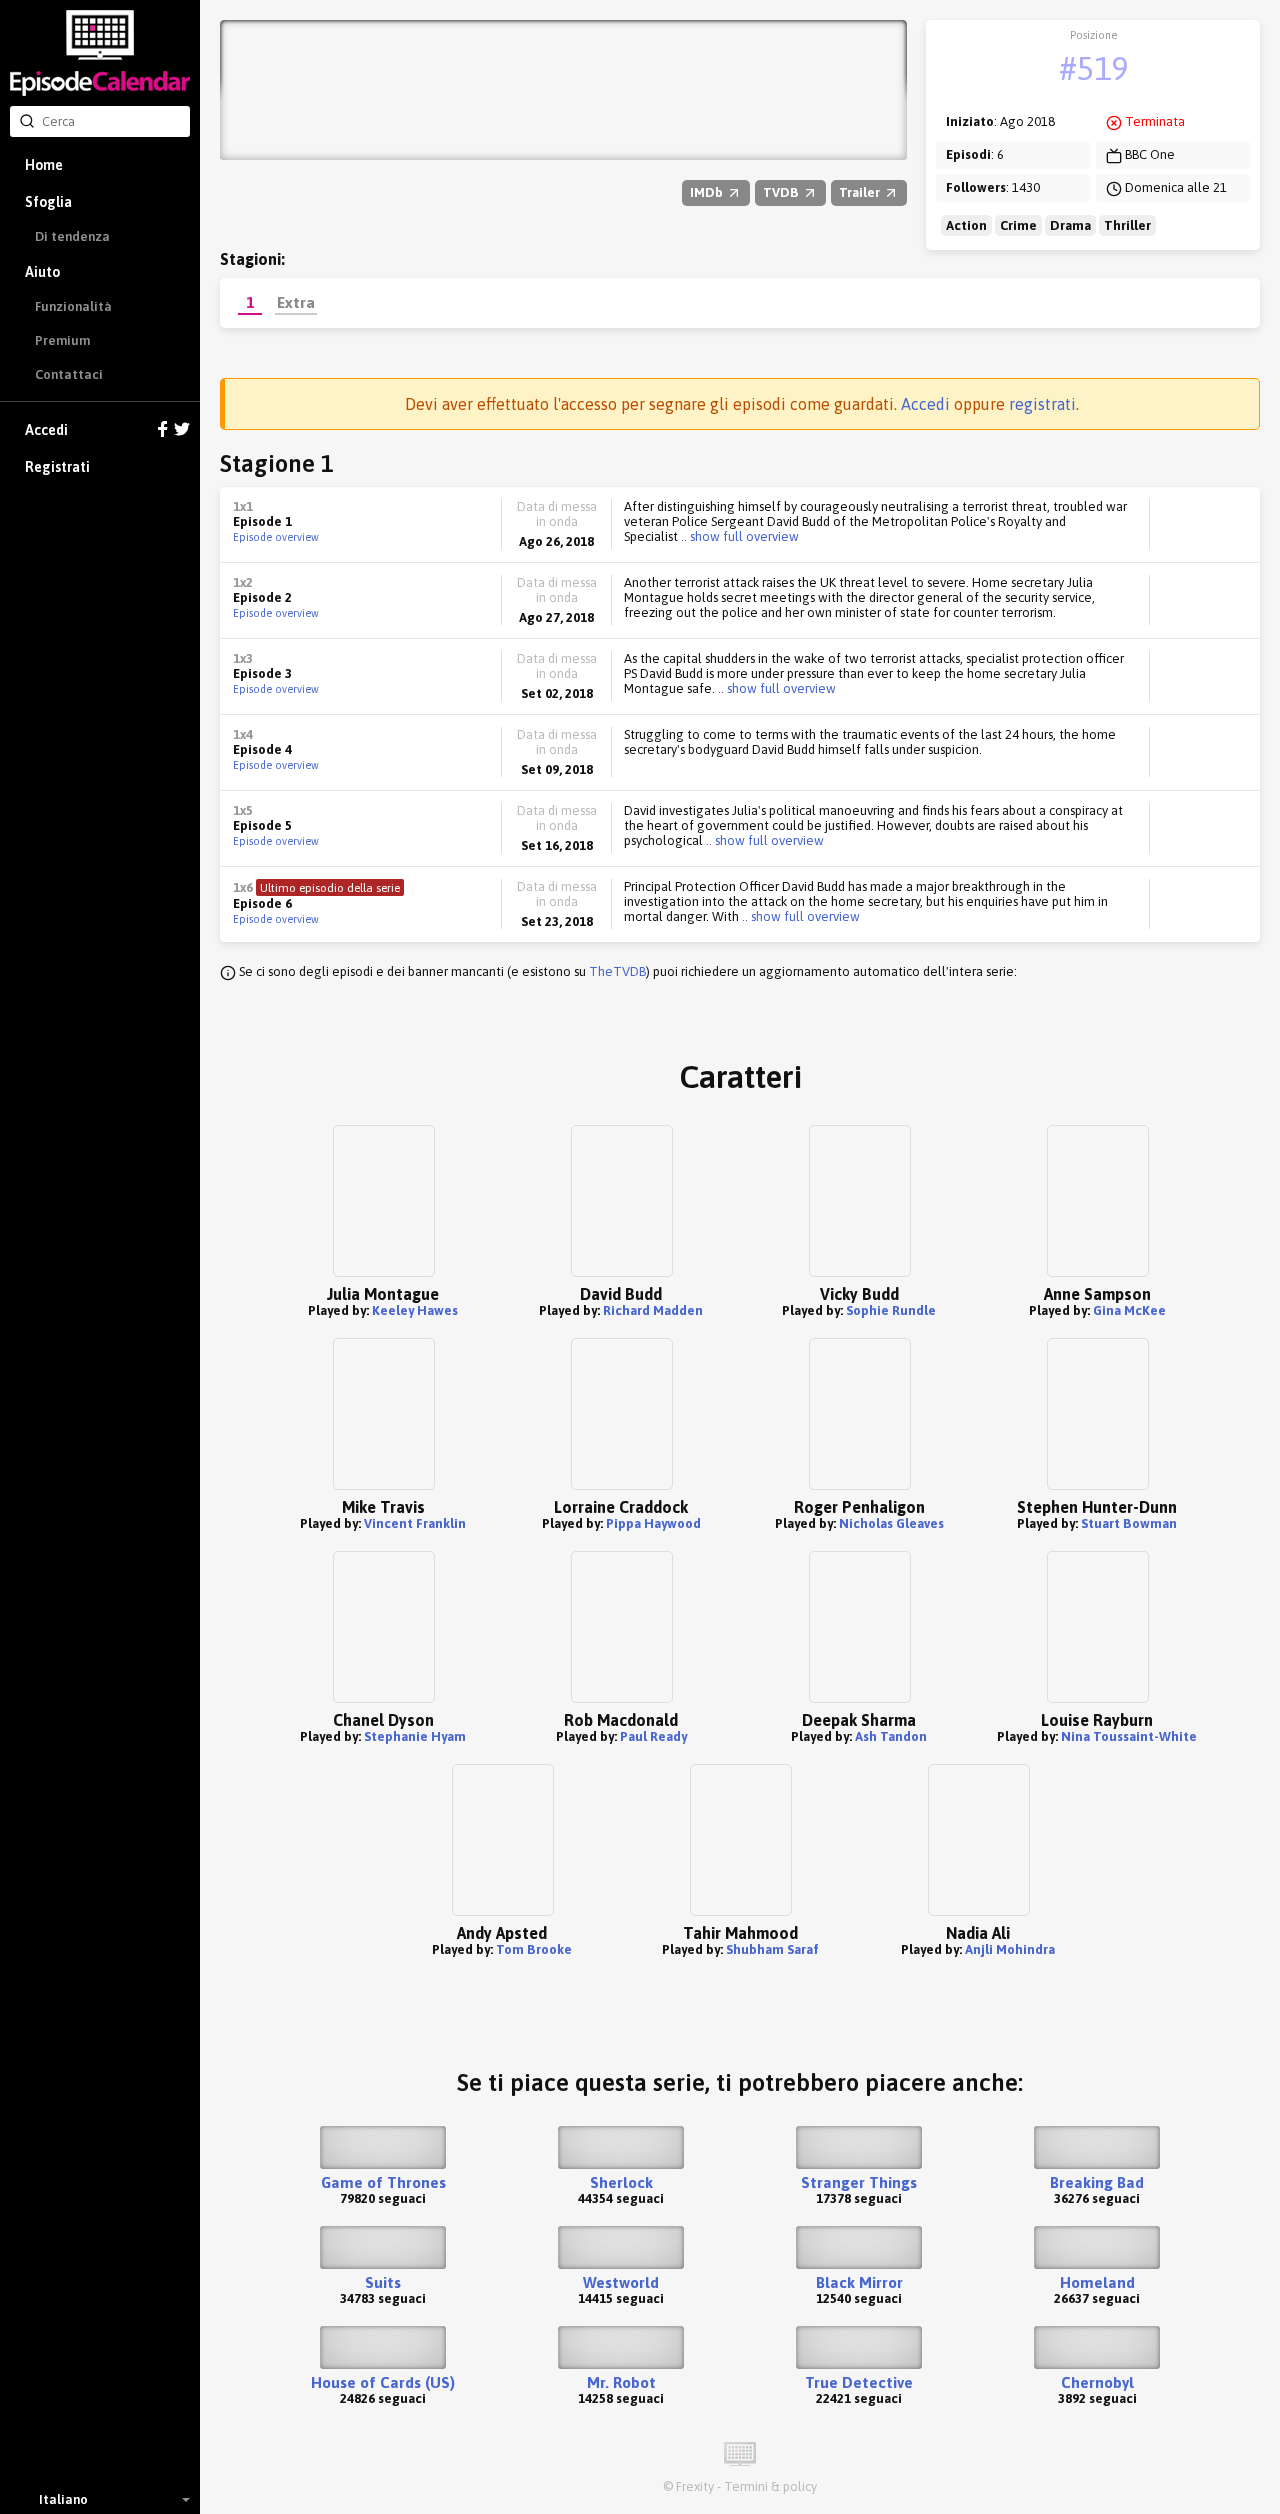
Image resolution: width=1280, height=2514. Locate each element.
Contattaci (69, 374)
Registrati (57, 467)
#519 (1093, 68)
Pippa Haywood (653, 1523)
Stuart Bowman (1129, 1523)
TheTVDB (617, 971)
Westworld (621, 2282)
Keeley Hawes (415, 1310)
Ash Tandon (891, 1736)
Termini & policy (770, 2486)
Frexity (695, 2486)
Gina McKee (1129, 1310)
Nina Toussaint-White (1129, 1736)
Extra (296, 302)
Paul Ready (653, 1736)
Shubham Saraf (772, 1949)
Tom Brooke (534, 1949)
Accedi (46, 430)
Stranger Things (859, 2182)
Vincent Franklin (415, 1523)
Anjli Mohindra (1010, 1949)
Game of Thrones (383, 2182)
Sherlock (621, 2182)
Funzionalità (73, 306)
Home (44, 165)
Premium (62, 340)
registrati (1042, 404)
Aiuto (42, 272)
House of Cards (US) (383, 2382)
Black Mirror (859, 2282)
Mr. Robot (621, 2382)
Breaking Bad (1097, 2182)
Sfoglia (48, 202)
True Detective (859, 2382)
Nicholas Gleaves (891, 1523)
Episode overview (276, 537)
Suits (383, 2282)
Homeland (1097, 2282)
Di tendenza (72, 236)
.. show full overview (738, 536)
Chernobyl (1097, 2382)
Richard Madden (653, 1310)
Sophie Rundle (891, 1310)
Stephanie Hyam (415, 1736)
